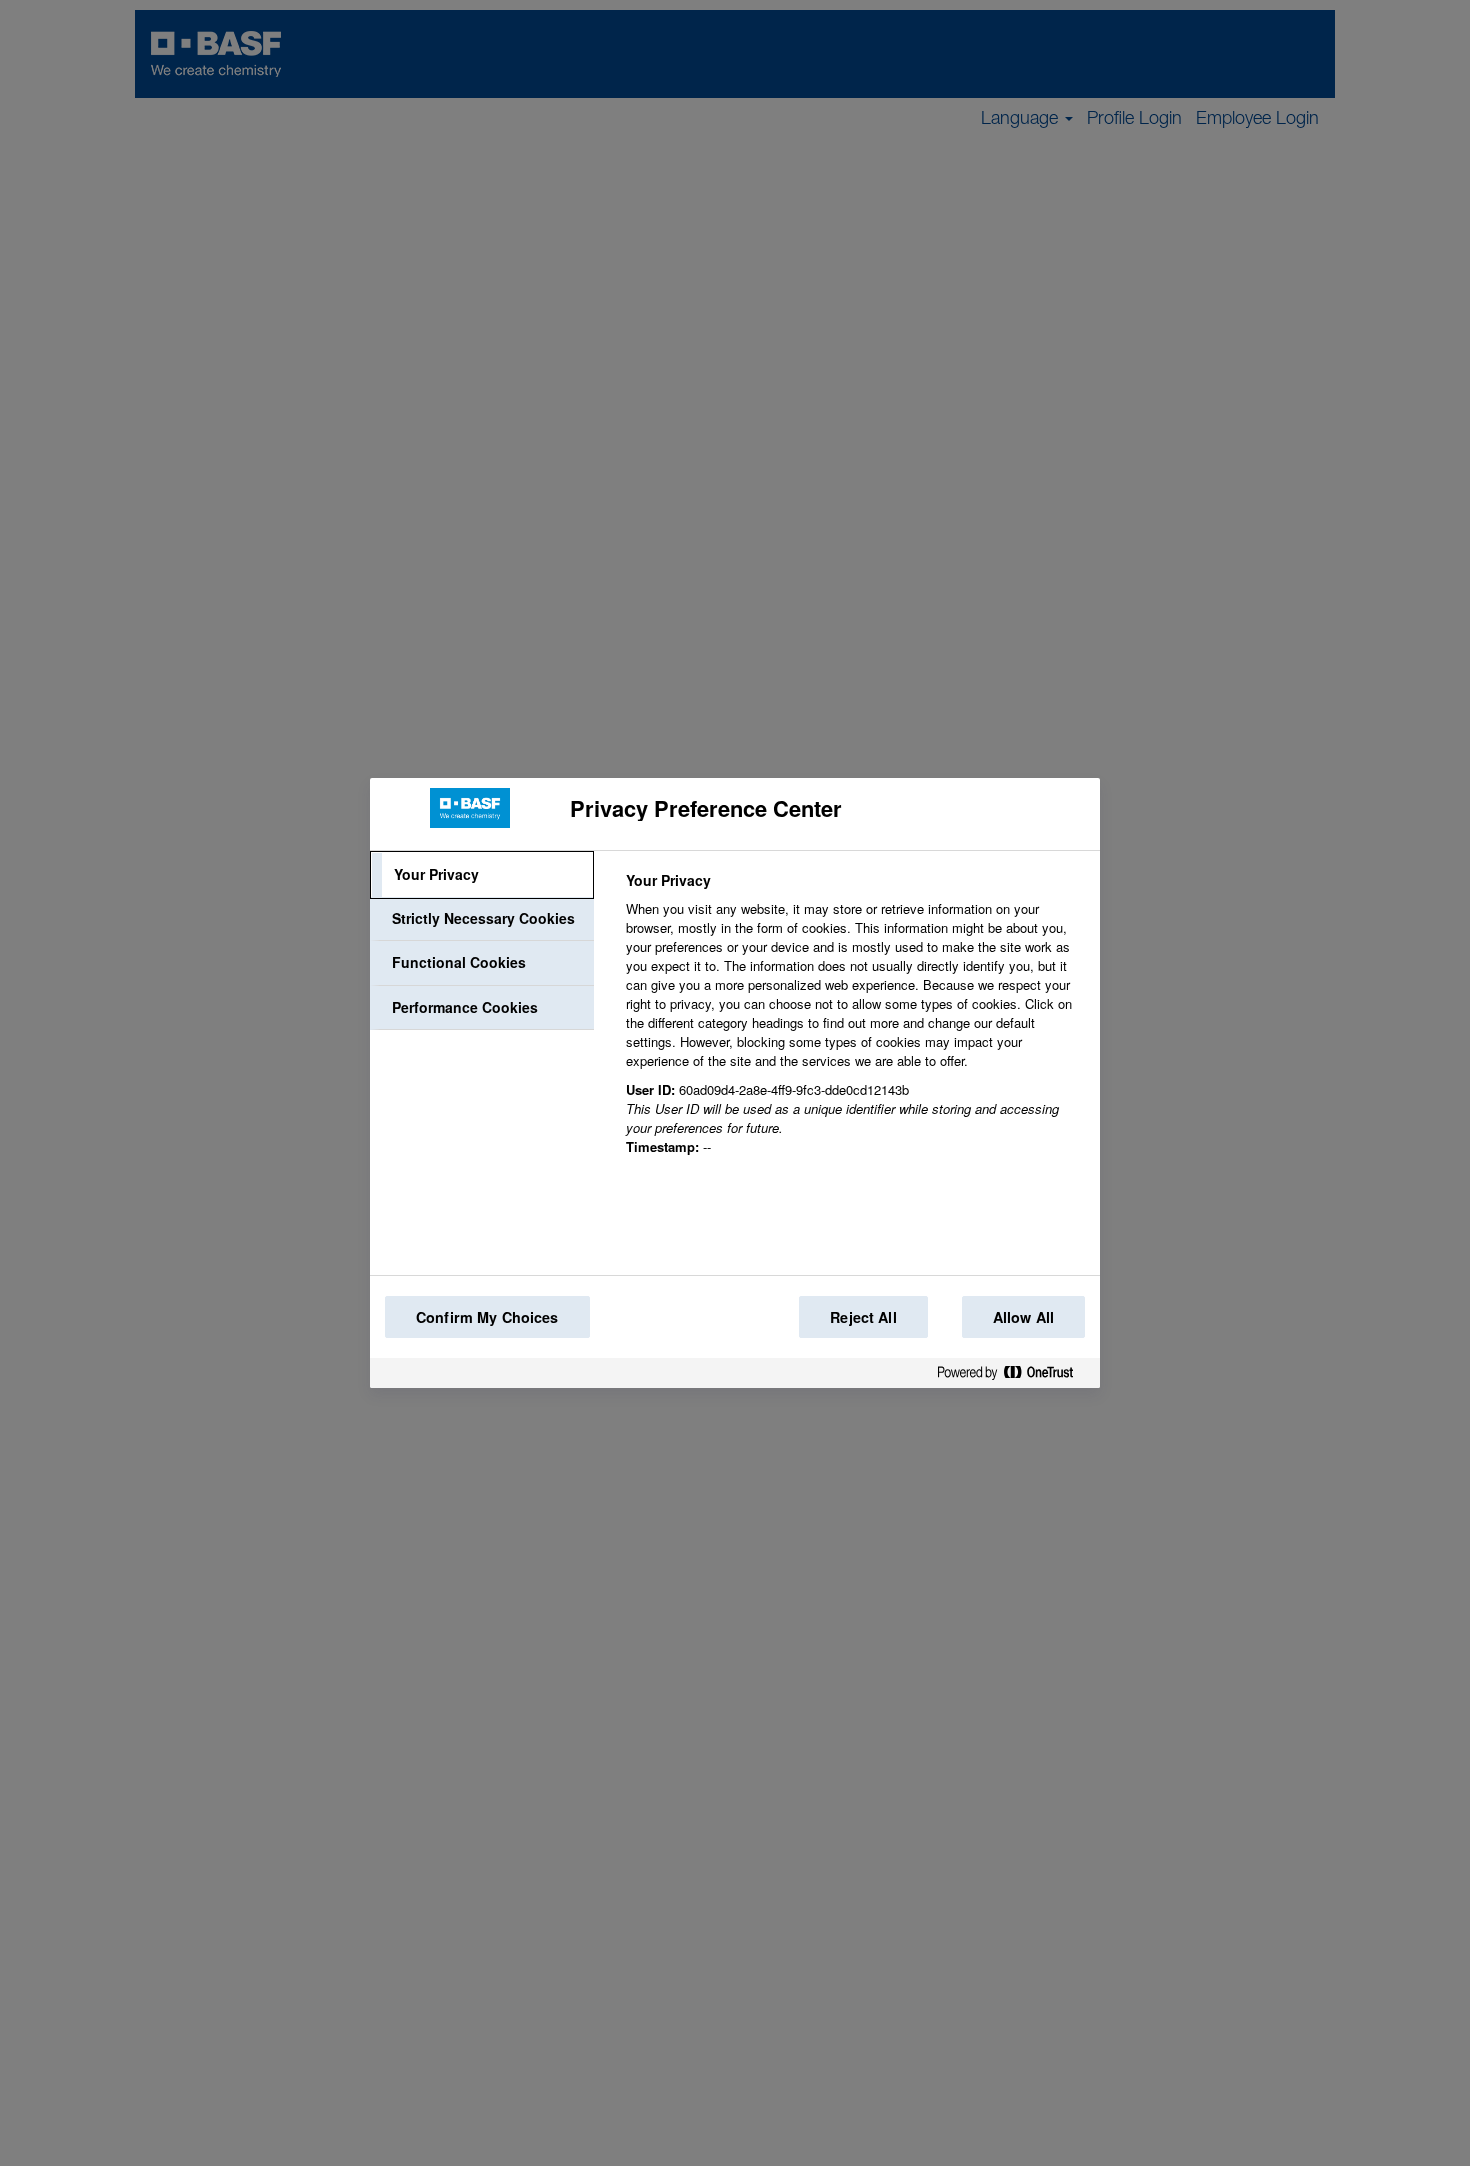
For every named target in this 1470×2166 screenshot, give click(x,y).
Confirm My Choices (487, 1317)
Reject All (863, 1317)
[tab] (482, 875)
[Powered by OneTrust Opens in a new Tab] (1013, 1376)
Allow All (1023, 1317)
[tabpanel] (854, 1025)
